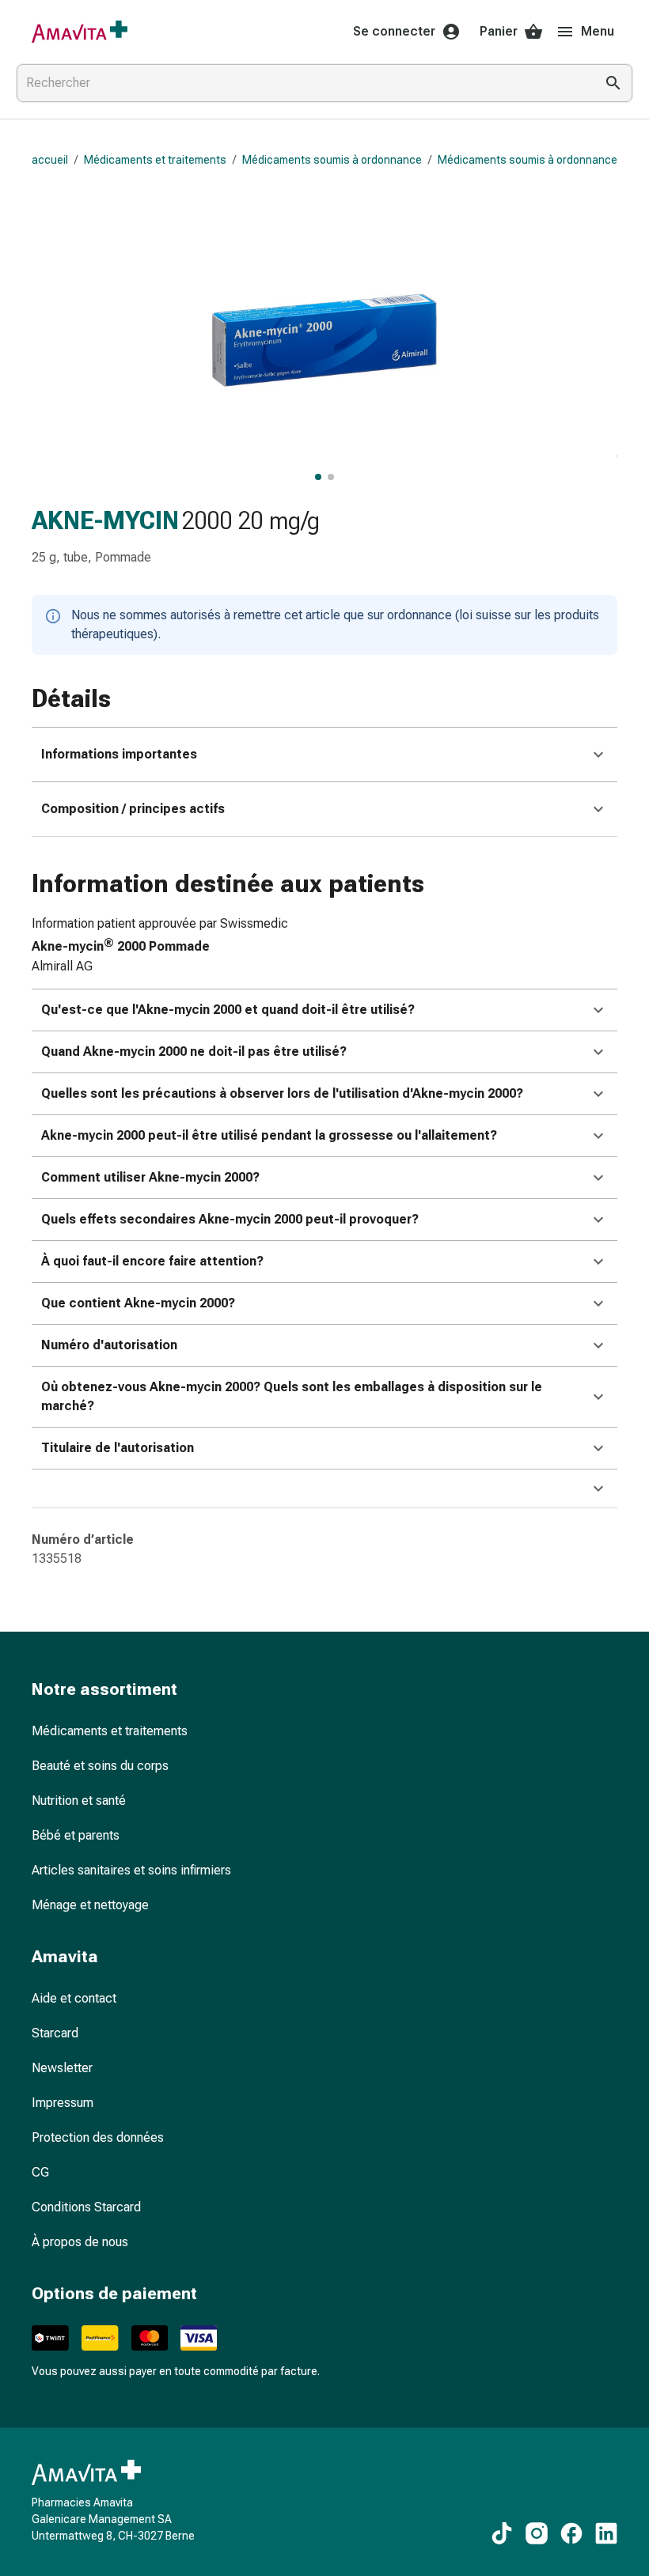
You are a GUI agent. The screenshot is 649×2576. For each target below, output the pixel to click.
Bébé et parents (76, 1835)
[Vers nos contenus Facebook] (571, 2533)
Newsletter (62, 2068)
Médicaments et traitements (155, 160)
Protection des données (98, 2137)
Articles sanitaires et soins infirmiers (131, 1870)
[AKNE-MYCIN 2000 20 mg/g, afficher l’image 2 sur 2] (331, 477)
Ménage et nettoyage (90, 1905)
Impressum (63, 2103)
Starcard (55, 2033)
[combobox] (302, 83)
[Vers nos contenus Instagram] (537, 2533)
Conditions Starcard (86, 2207)
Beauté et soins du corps (100, 1766)
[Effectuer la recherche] (613, 83)
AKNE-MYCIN (105, 520)
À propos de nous (80, 2242)
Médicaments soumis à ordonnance (332, 160)
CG (40, 2172)
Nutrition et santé (79, 1801)
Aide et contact (74, 1998)
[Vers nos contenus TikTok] (502, 2533)
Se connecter (394, 31)
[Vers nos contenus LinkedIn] (606, 2533)
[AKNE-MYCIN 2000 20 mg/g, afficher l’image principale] (318, 477)
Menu (598, 31)
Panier (499, 31)
